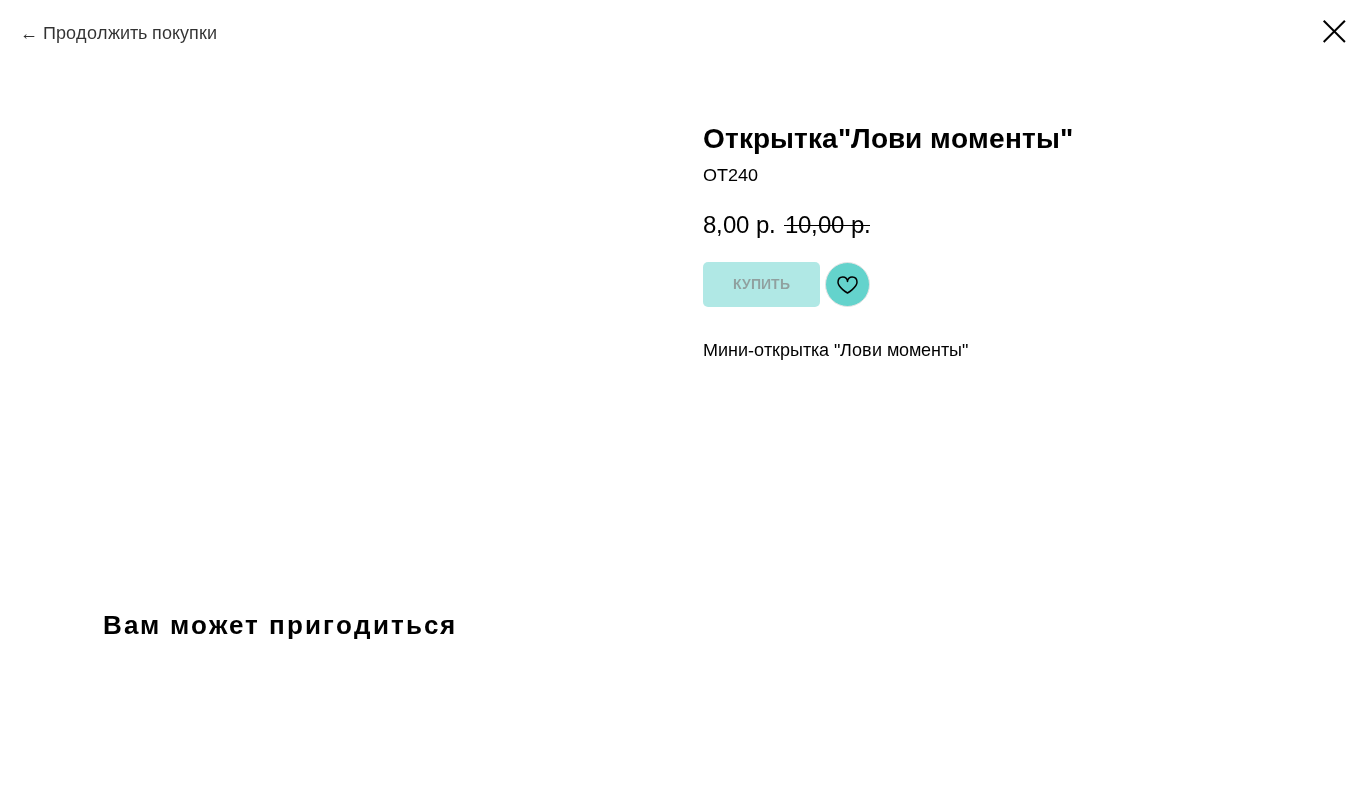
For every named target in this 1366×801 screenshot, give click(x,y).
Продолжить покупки (130, 33)
